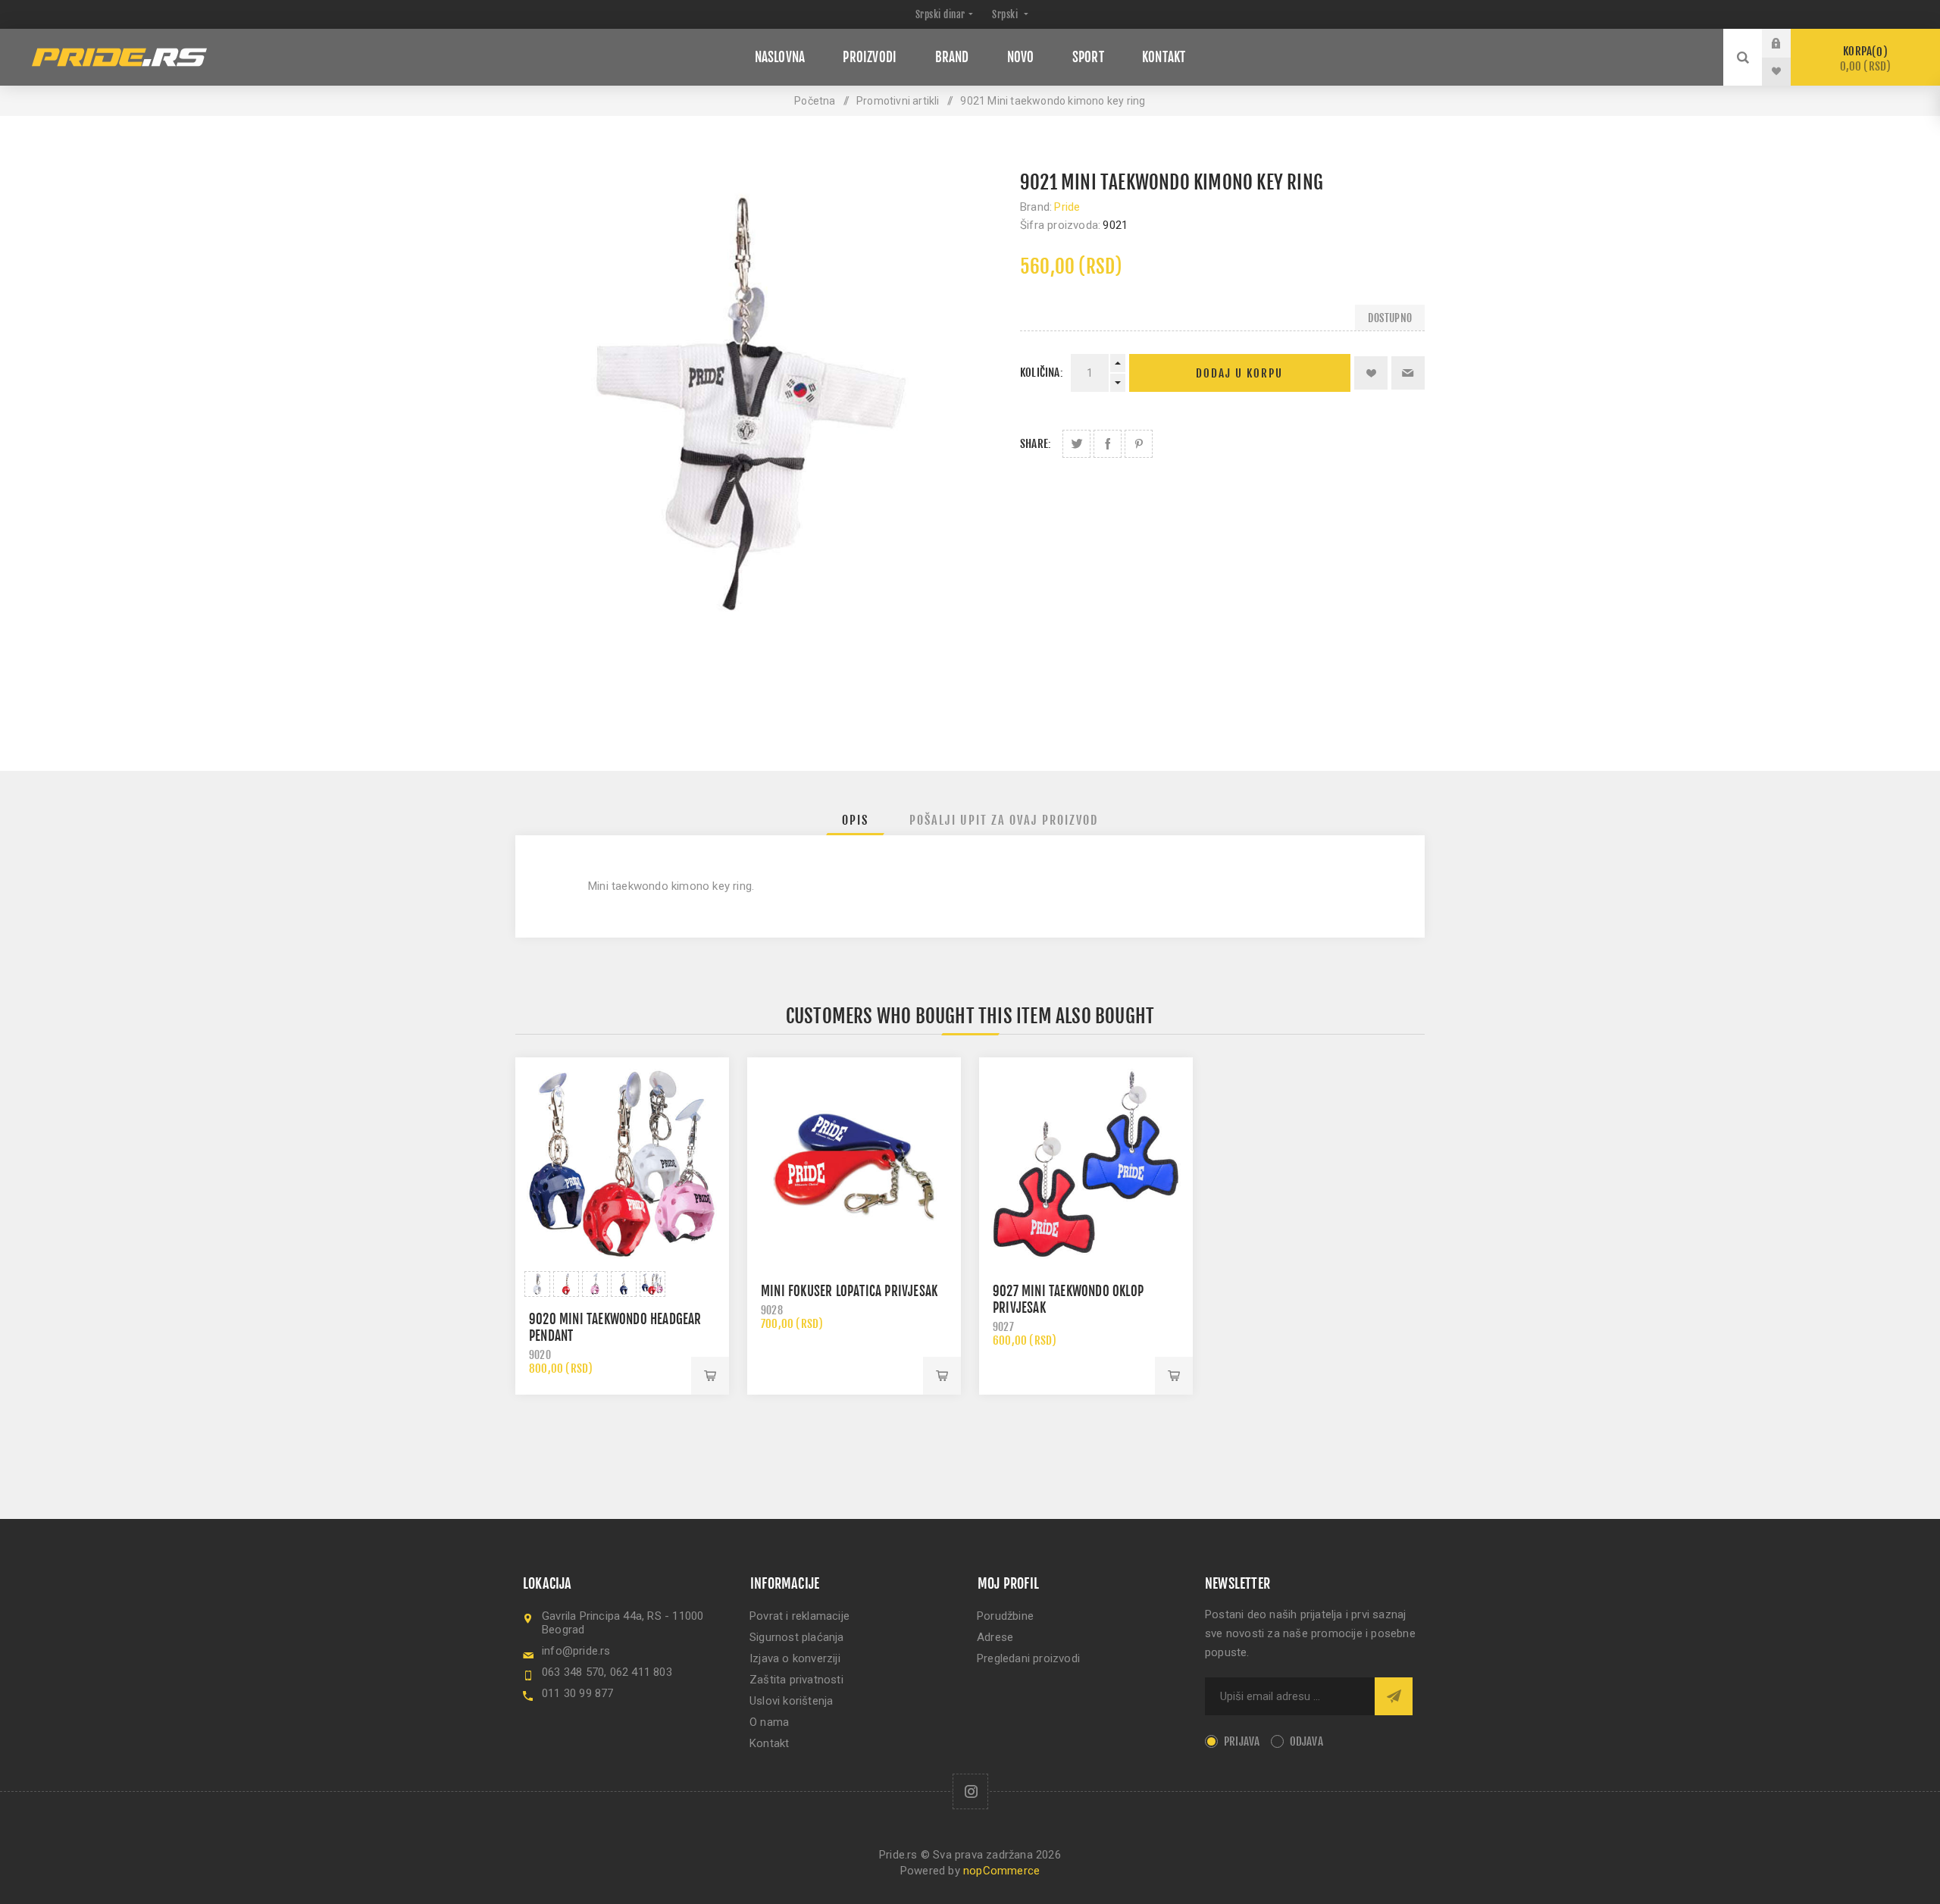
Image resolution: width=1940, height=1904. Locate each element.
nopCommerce (1001, 1871)
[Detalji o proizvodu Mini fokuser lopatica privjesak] (854, 1164)
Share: (1036, 444)
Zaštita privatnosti (796, 1680)
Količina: (1042, 373)
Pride (1067, 207)
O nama (769, 1722)
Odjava (1306, 1741)
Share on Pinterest (1139, 444)
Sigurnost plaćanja (797, 1637)
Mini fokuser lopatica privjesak (849, 1291)
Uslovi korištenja (791, 1701)
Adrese (995, 1637)
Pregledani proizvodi (1028, 1658)
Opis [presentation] (855, 820)
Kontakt (769, 1743)
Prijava (1788, 43)
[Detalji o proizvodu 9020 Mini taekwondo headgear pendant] (622, 1164)
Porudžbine (1005, 1616)
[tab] (855, 820)
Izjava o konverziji (795, 1658)
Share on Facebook (1108, 444)
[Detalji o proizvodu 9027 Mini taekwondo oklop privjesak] (1086, 1164)
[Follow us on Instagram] (970, 1791)
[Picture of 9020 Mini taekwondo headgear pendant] (537, 1284)
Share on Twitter (1076, 444)
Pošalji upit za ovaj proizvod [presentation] (1004, 820)
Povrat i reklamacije (799, 1616)
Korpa (1866, 59)
